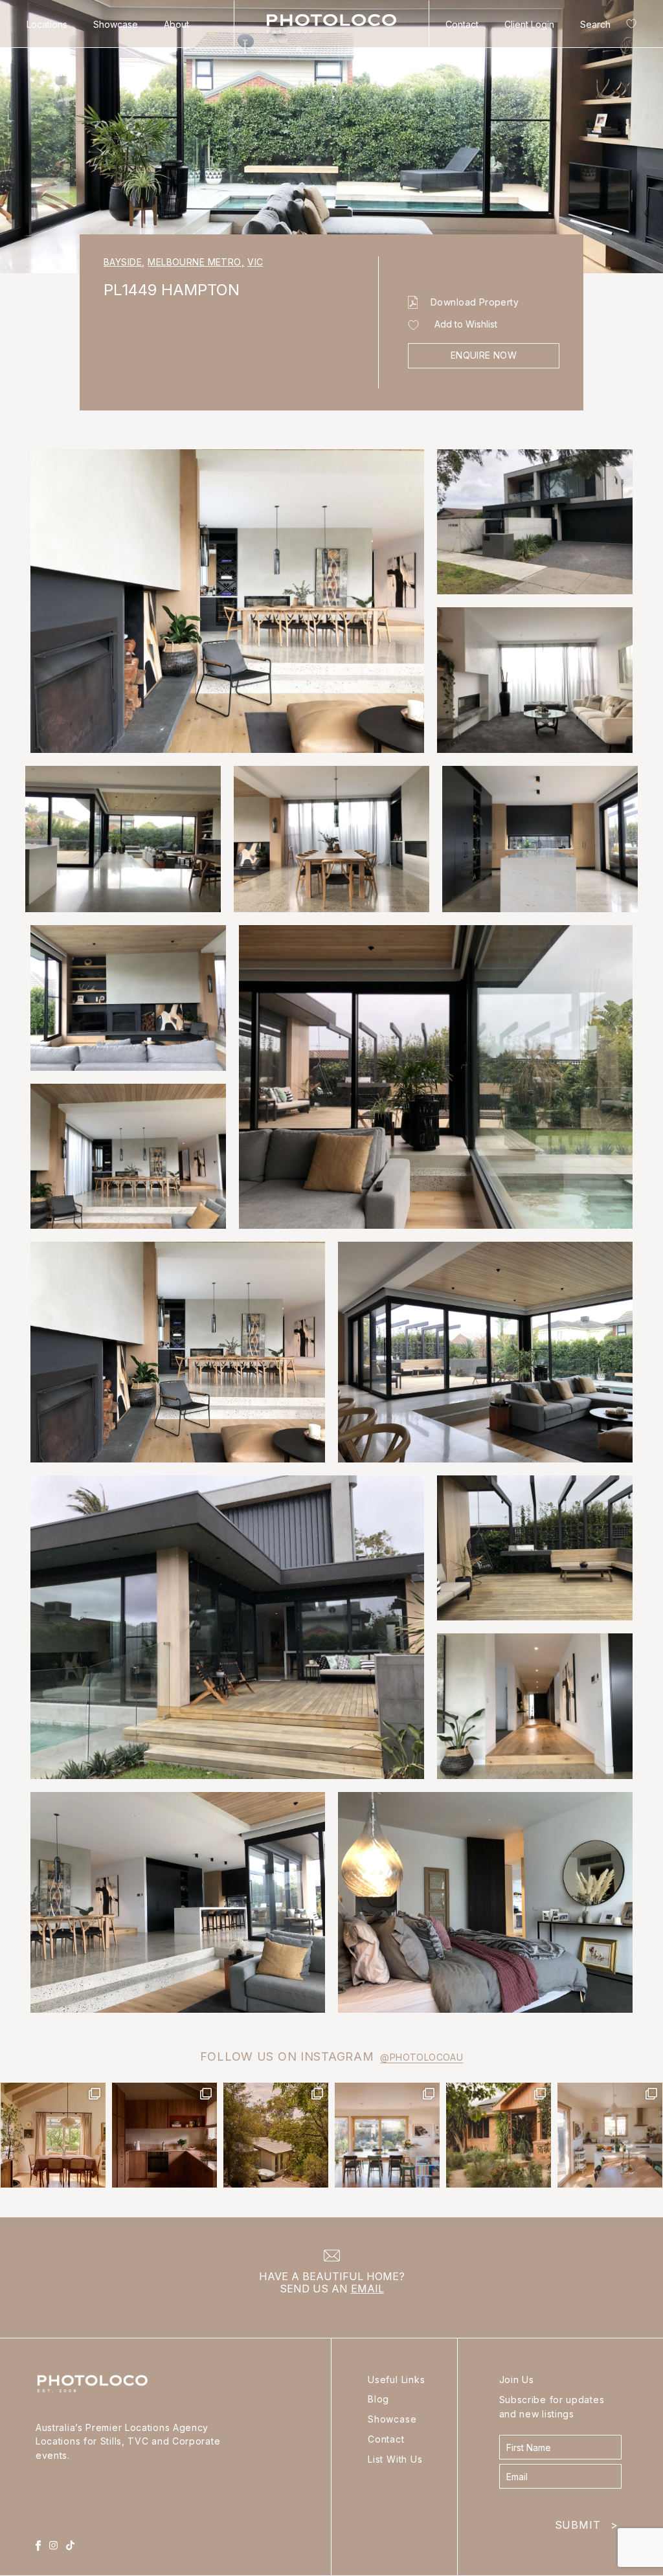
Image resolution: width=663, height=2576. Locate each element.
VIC (255, 262)
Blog (378, 2399)
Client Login (529, 24)
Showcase (116, 24)
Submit (587, 2522)
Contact (462, 24)
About (176, 24)
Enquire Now (484, 355)
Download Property (475, 302)
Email (367, 2289)
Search (595, 24)
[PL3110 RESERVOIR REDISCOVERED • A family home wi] (387, 2135)
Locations (47, 24)
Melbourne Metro (196, 262)
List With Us (395, 2459)
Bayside (124, 262)
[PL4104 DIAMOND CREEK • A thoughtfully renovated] (53, 2135)
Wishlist (629, 26)
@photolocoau (421, 2057)
